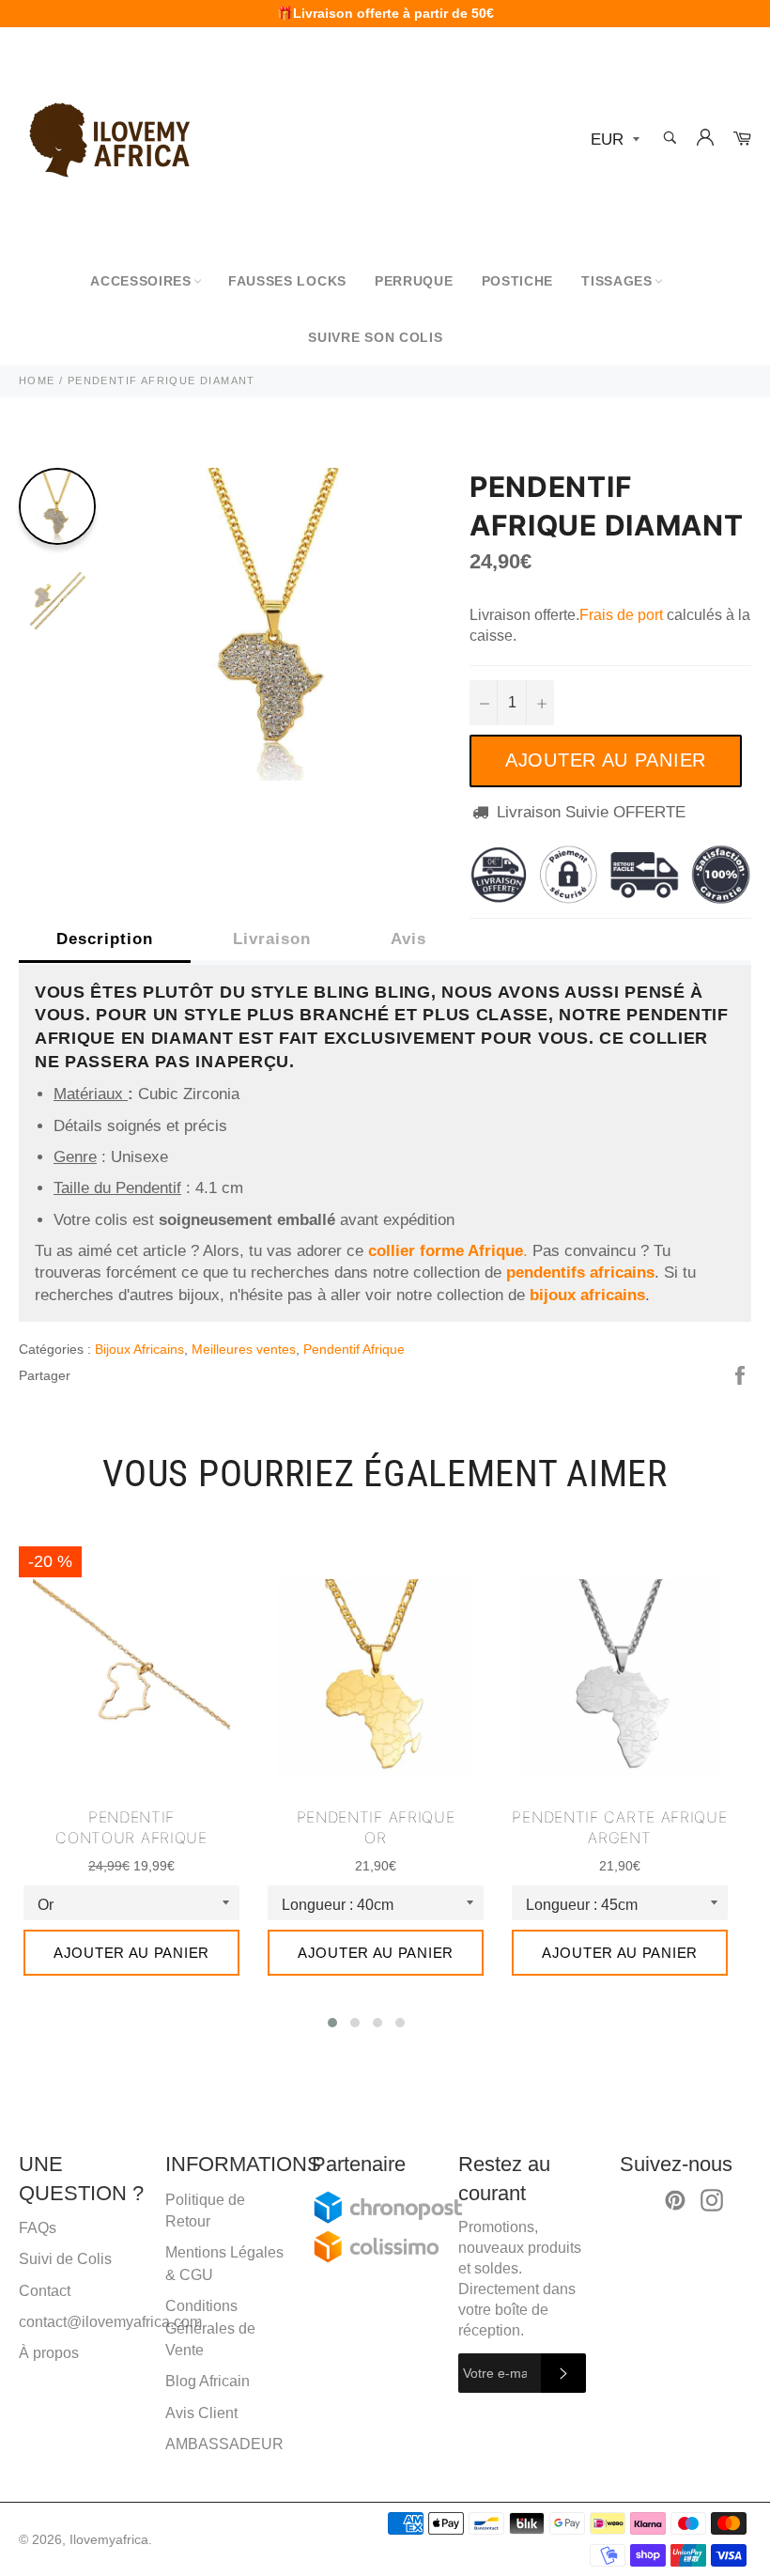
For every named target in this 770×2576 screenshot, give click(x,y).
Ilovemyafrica (109, 2540)
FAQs (38, 2228)
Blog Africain (208, 2381)
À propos (49, 2353)
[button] (332, 2023)
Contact (45, 2291)
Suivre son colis (375, 337)
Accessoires (141, 281)
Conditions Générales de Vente (210, 2328)
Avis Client (201, 2413)
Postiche (518, 281)
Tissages (617, 281)
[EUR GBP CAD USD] (613, 140)
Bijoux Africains (139, 1349)
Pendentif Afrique (354, 1349)
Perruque (414, 281)
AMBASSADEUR (224, 2444)
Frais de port (621, 615)
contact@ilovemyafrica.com (110, 2322)
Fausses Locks (287, 281)
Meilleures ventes (244, 1349)
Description (105, 939)
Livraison (272, 939)
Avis (408, 939)
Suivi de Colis (65, 2259)
